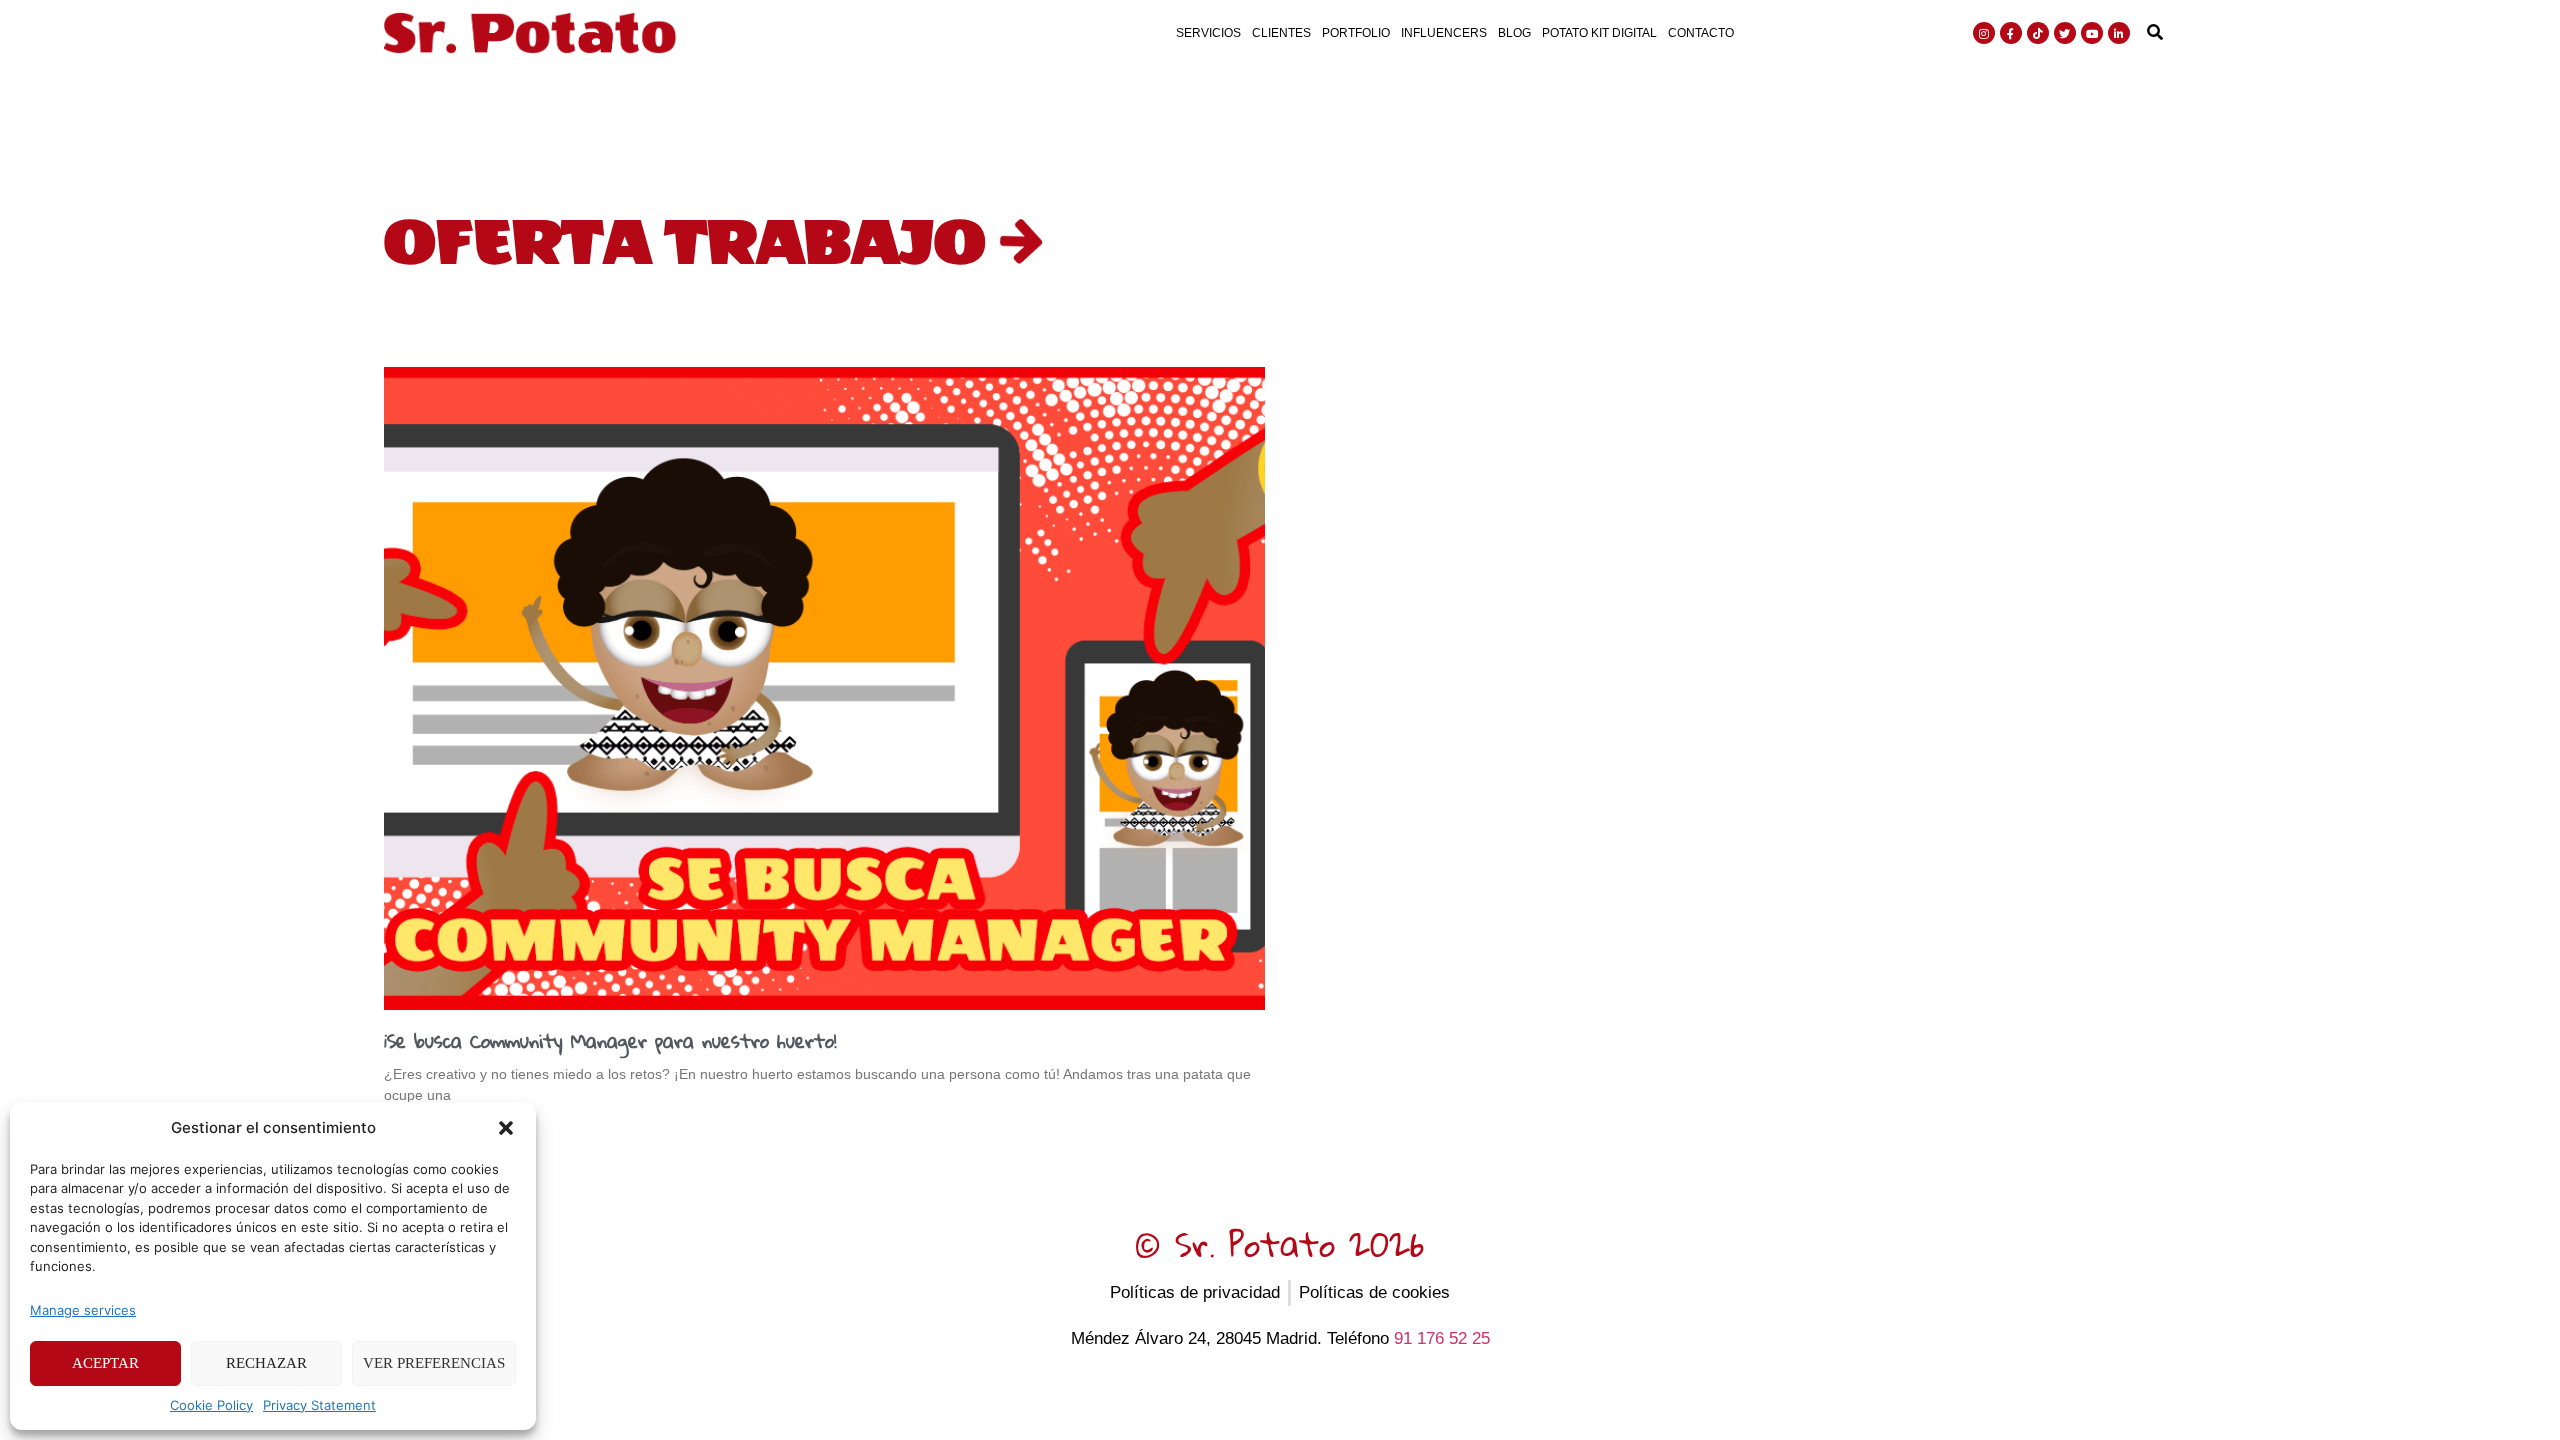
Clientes (1281, 33)
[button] (506, 1128)
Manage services (83, 1310)
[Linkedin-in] (2119, 33)
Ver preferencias (434, 1363)
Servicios (1208, 33)
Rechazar (266, 1363)
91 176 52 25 (1442, 1338)
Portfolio (1356, 33)
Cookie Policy (211, 1405)
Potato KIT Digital (1599, 33)
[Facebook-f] (2011, 33)
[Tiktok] (2038, 33)
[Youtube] (2092, 33)
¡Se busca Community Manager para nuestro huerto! (610, 1040)
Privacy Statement (319, 1405)
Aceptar (105, 1363)
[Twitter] (2065, 33)
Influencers (1444, 33)
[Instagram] (1984, 33)
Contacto (1701, 33)
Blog (1514, 33)
